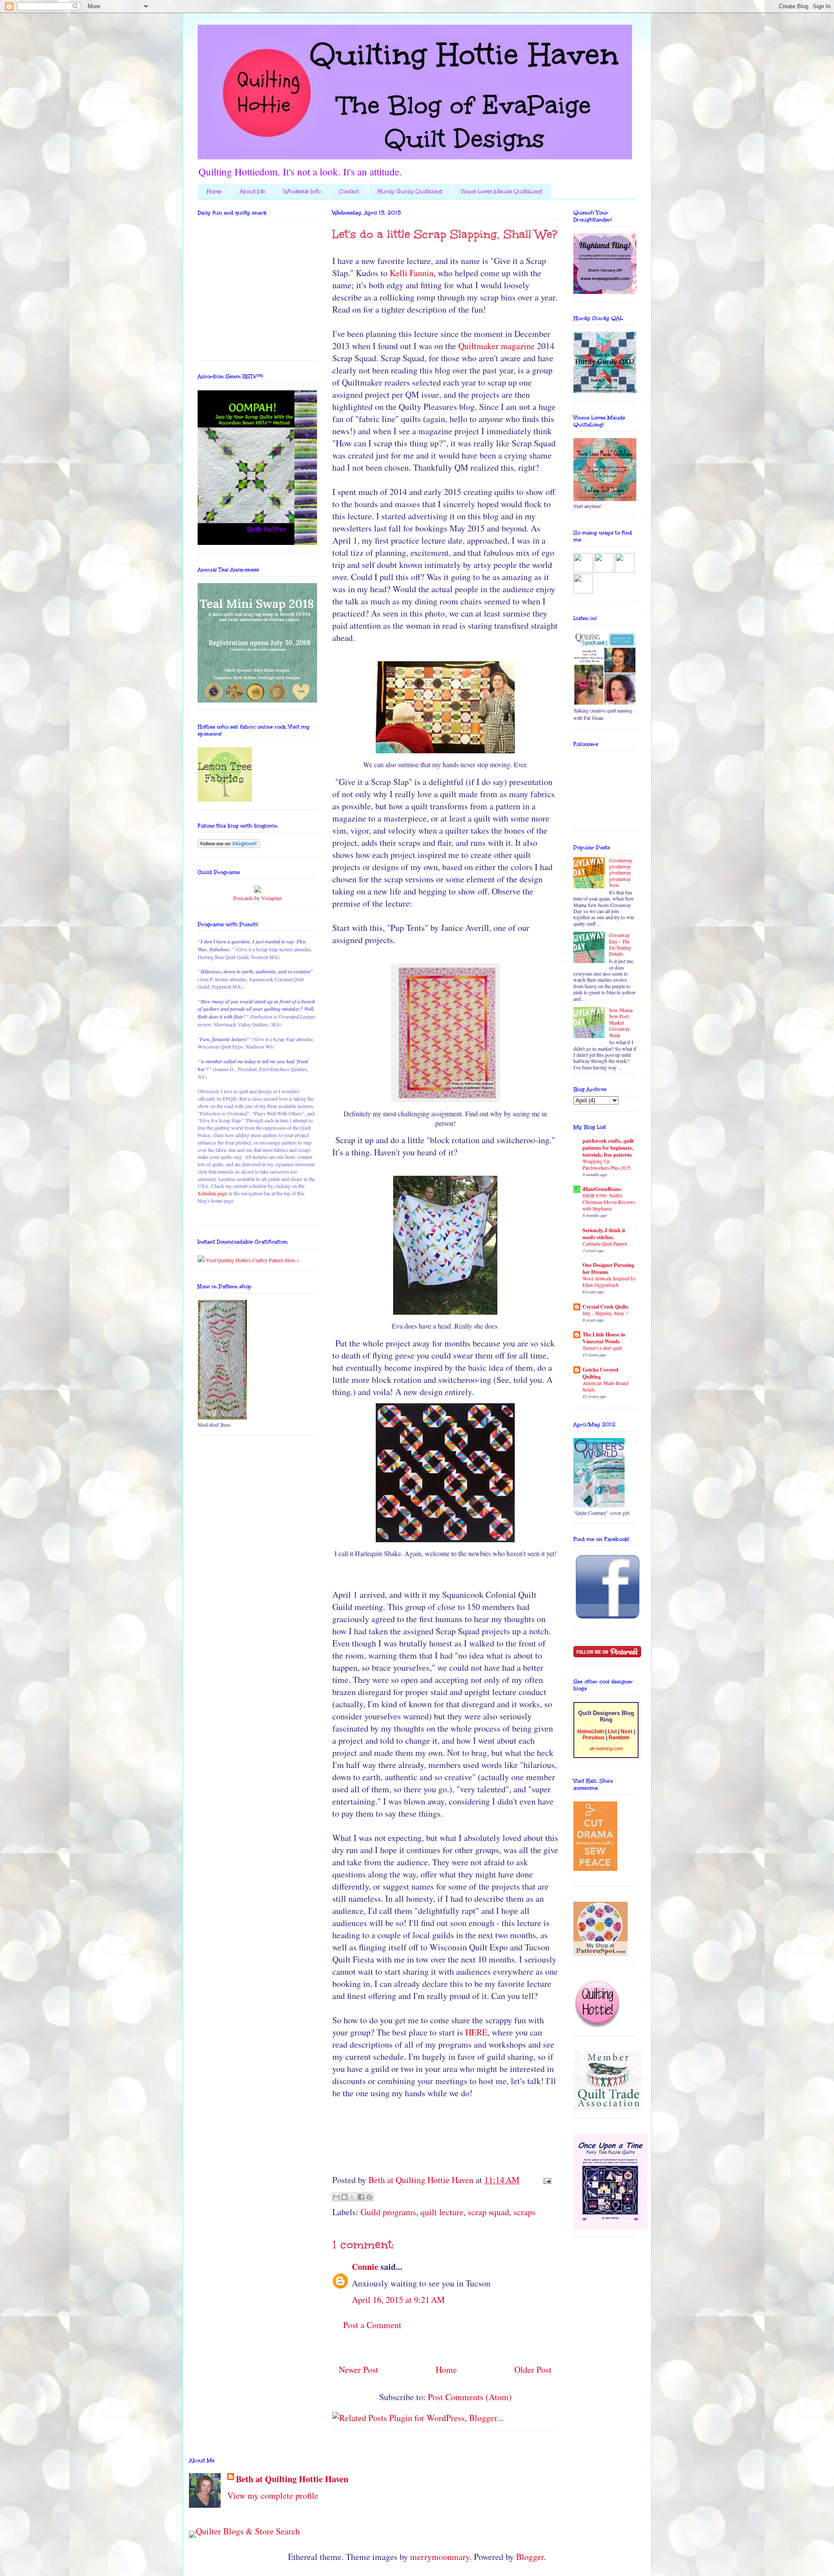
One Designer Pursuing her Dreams (608, 1268)
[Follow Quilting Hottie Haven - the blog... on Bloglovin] (229, 846)
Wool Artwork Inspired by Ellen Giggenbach (609, 1282)
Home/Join (591, 1732)
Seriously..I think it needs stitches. (604, 1234)
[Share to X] (353, 2197)
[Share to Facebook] (361, 2197)
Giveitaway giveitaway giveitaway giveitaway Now (621, 873)
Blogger (530, 2557)
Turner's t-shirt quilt (602, 1348)
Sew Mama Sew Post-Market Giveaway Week (621, 1022)
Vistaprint (271, 898)
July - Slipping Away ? (605, 1313)
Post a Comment (372, 2325)
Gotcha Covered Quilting (601, 1373)
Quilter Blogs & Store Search (248, 2531)
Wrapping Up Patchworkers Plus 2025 (607, 1164)
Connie (365, 2267)
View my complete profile (273, 2495)
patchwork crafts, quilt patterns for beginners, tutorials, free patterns (608, 1148)
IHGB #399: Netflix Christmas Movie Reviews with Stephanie (609, 1202)
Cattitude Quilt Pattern (605, 1244)
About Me (252, 191)
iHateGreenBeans (602, 1189)
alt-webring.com (606, 1748)
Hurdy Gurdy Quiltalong (410, 191)
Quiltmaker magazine (498, 346)
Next (627, 1732)
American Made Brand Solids (606, 1386)
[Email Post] (545, 2180)
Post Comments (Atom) (470, 2397)
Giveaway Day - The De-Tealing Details (620, 944)
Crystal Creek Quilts (606, 1307)
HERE (476, 2032)
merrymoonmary (440, 2557)
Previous (594, 1738)
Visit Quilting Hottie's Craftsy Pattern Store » (252, 1260)
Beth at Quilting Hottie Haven (292, 2479)
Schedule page (212, 1193)
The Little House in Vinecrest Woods (604, 1338)
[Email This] (336, 2197)
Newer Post (359, 2370)
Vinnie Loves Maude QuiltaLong (501, 191)
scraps (525, 2212)
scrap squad (488, 2212)
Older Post (533, 2370)
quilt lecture (442, 2212)
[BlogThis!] (344, 2197)
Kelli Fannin (412, 273)
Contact (349, 191)
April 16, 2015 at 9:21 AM (398, 2300)
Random (619, 1738)
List (612, 1732)
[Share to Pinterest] (369, 2197)
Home (214, 191)
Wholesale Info (302, 191)
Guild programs (388, 2212)
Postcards (243, 898)
